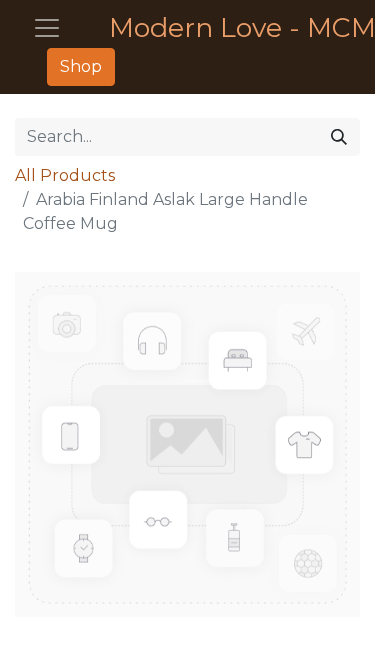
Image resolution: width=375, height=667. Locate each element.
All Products (65, 175)
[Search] (339, 137)
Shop (81, 66)
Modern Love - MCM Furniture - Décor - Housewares (226, 27)
